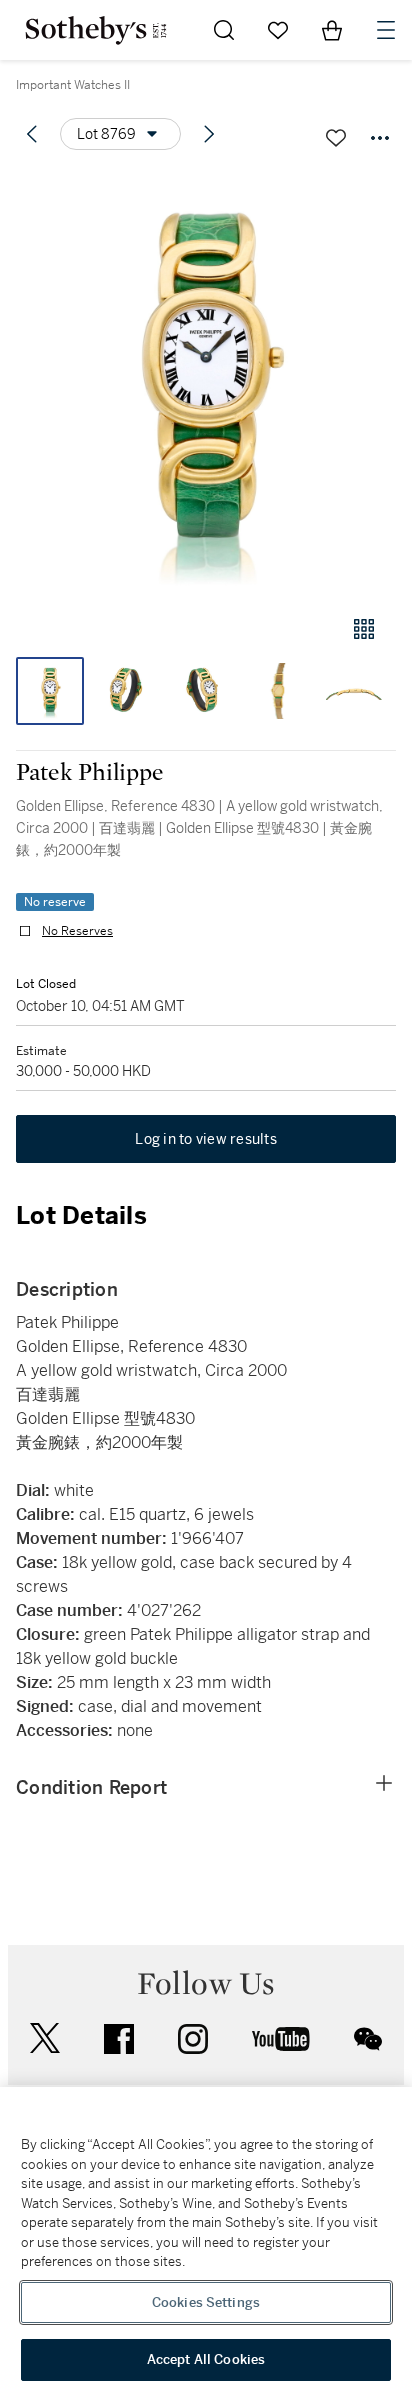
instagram (193, 2039)
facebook (119, 2039)
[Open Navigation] (386, 30)
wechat (368, 2039)
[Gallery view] (364, 629)
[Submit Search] (224, 30)
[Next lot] (209, 134)
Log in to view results (206, 1139)
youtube (281, 2039)
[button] (206, 383)
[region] (206, 2242)
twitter (45, 2038)
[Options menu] (380, 138)
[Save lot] (336, 138)
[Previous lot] (32, 134)
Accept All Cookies (206, 2359)
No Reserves (77, 931)
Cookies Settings (206, 2302)
